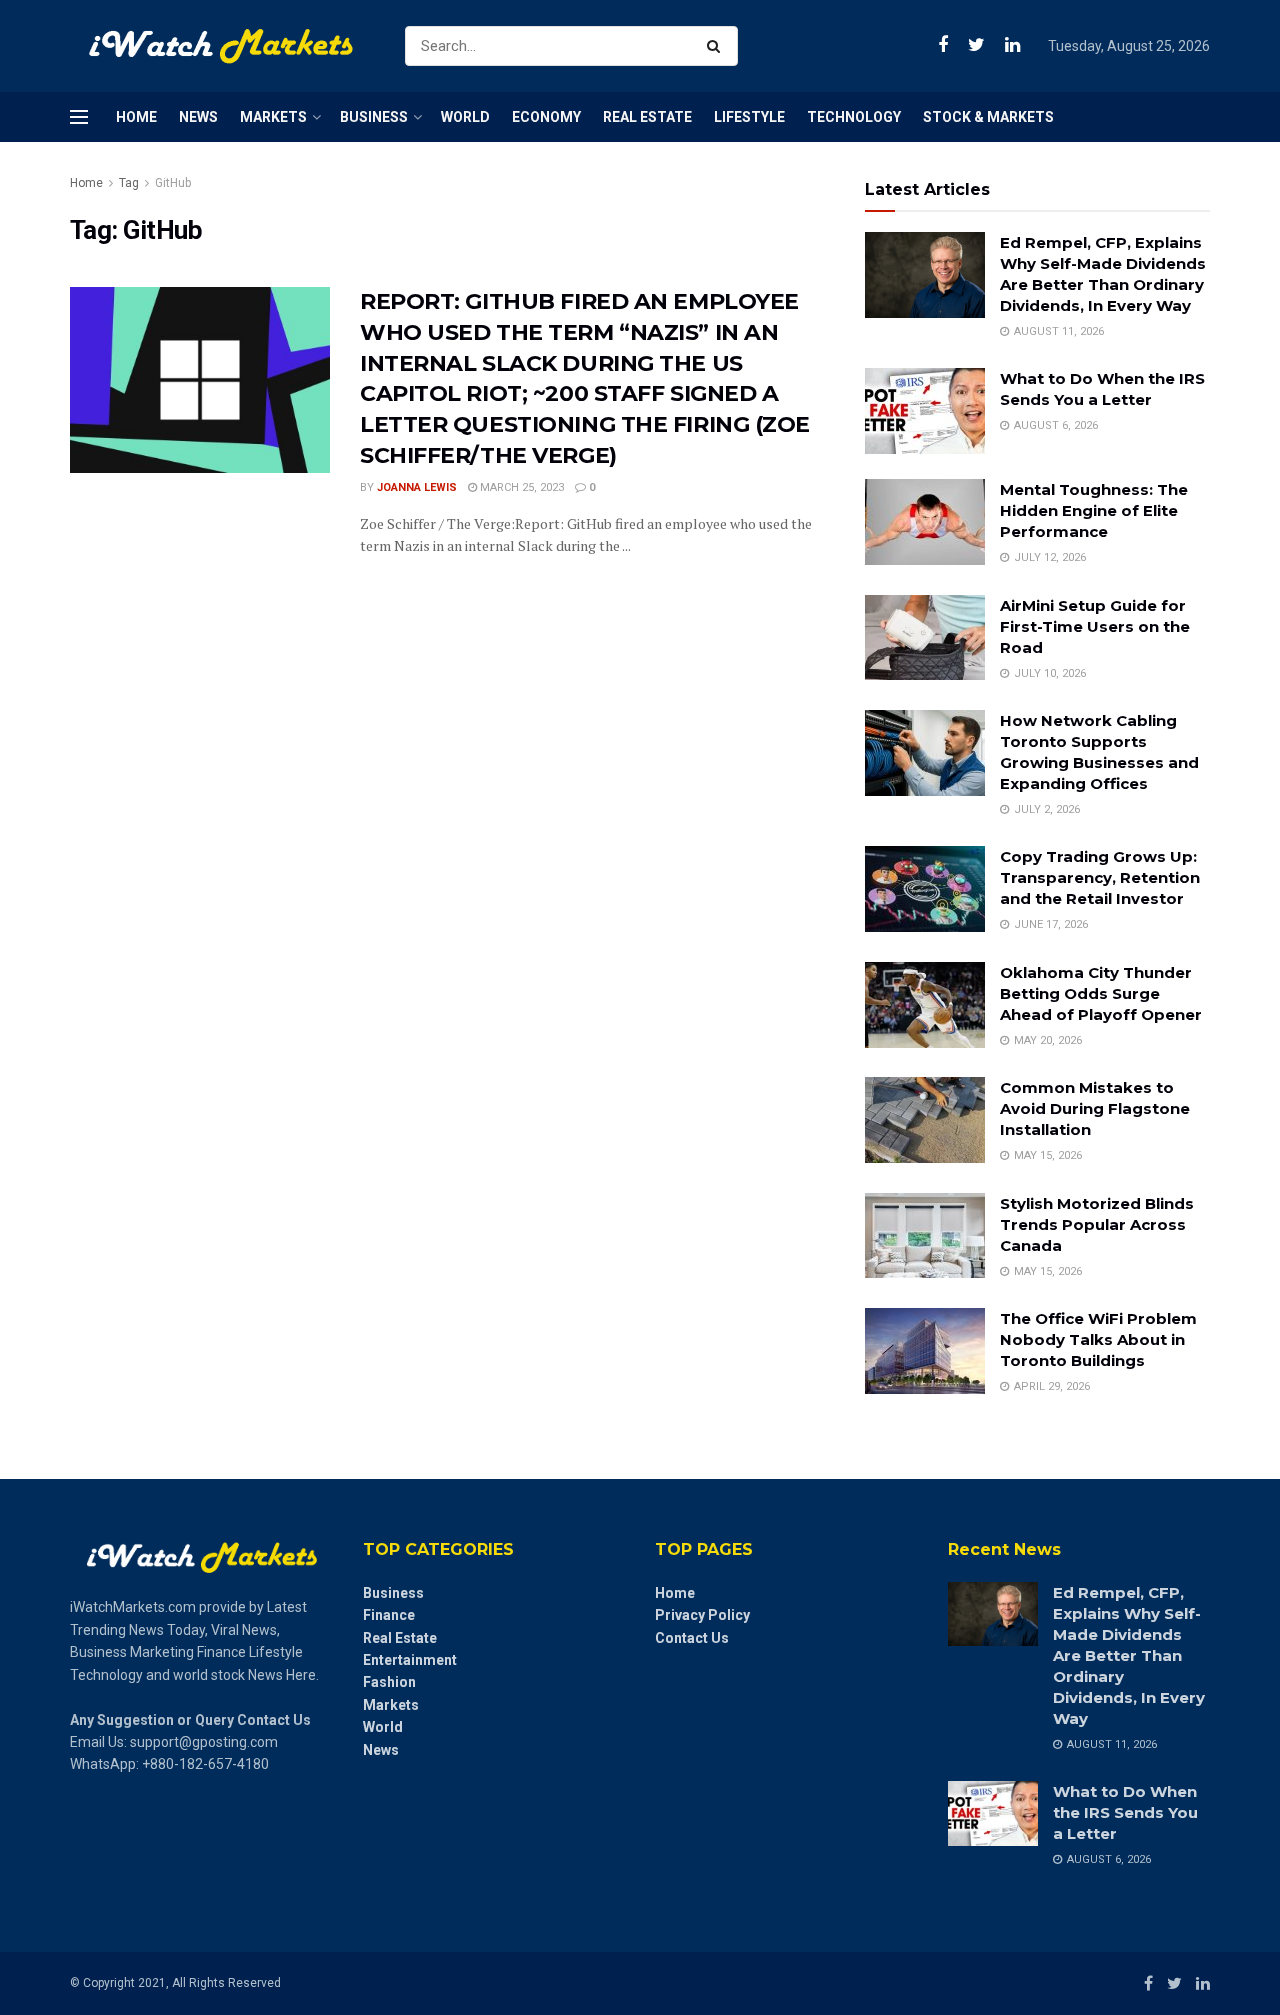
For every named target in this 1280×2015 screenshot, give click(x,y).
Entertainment (410, 1660)
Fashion (389, 1682)
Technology (854, 117)
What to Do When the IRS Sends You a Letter (1125, 1812)
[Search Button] (717, 46)
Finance (389, 1615)
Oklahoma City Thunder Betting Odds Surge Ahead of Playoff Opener (1101, 993)
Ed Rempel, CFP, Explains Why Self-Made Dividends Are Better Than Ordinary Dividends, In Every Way (1129, 1655)
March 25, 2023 (520, 487)
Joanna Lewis (417, 487)
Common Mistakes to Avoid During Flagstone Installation (1095, 1108)
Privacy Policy (702, 1615)
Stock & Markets (988, 117)
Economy (546, 117)
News (198, 117)
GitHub (173, 183)
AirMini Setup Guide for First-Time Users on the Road (1095, 626)
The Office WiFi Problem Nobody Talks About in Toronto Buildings (1098, 1339)
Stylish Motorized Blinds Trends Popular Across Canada (1097, 1224)
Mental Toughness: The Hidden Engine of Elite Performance (1094, 510)
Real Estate (647, 117)
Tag (129, 183)
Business (374, 117)
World (465, 117)
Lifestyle (749, 117)
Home (136, 117)
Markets (273, 117)
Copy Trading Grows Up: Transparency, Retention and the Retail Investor (1100, 877)
